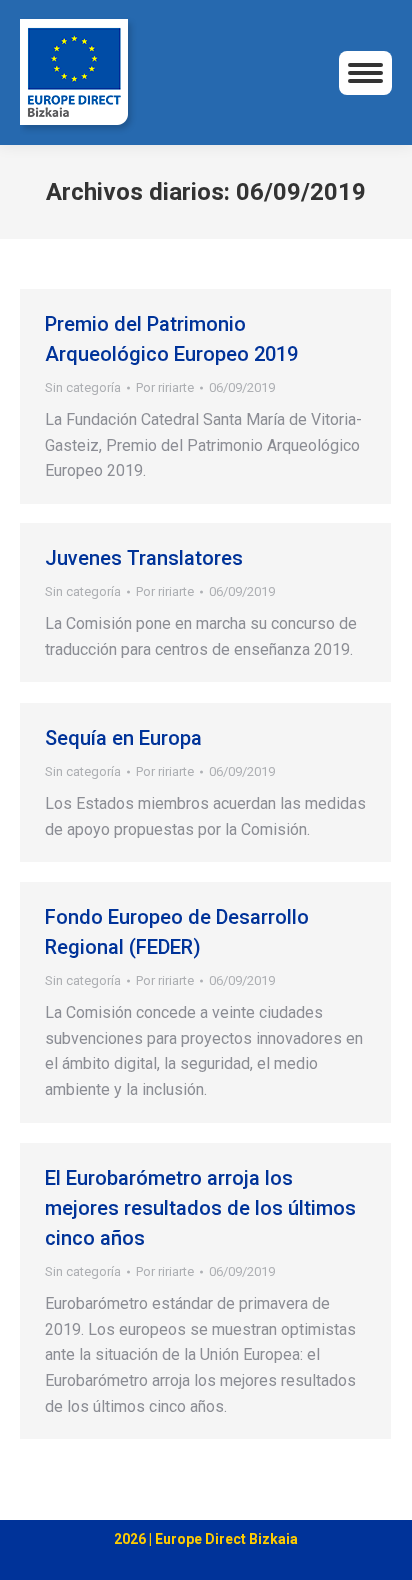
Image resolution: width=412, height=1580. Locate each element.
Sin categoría (83, 387)
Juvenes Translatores (144, 558)
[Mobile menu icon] (365, 73)
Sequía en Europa (123, 738)
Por (165, 387)
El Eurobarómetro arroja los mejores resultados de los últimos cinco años (200, 1208)
